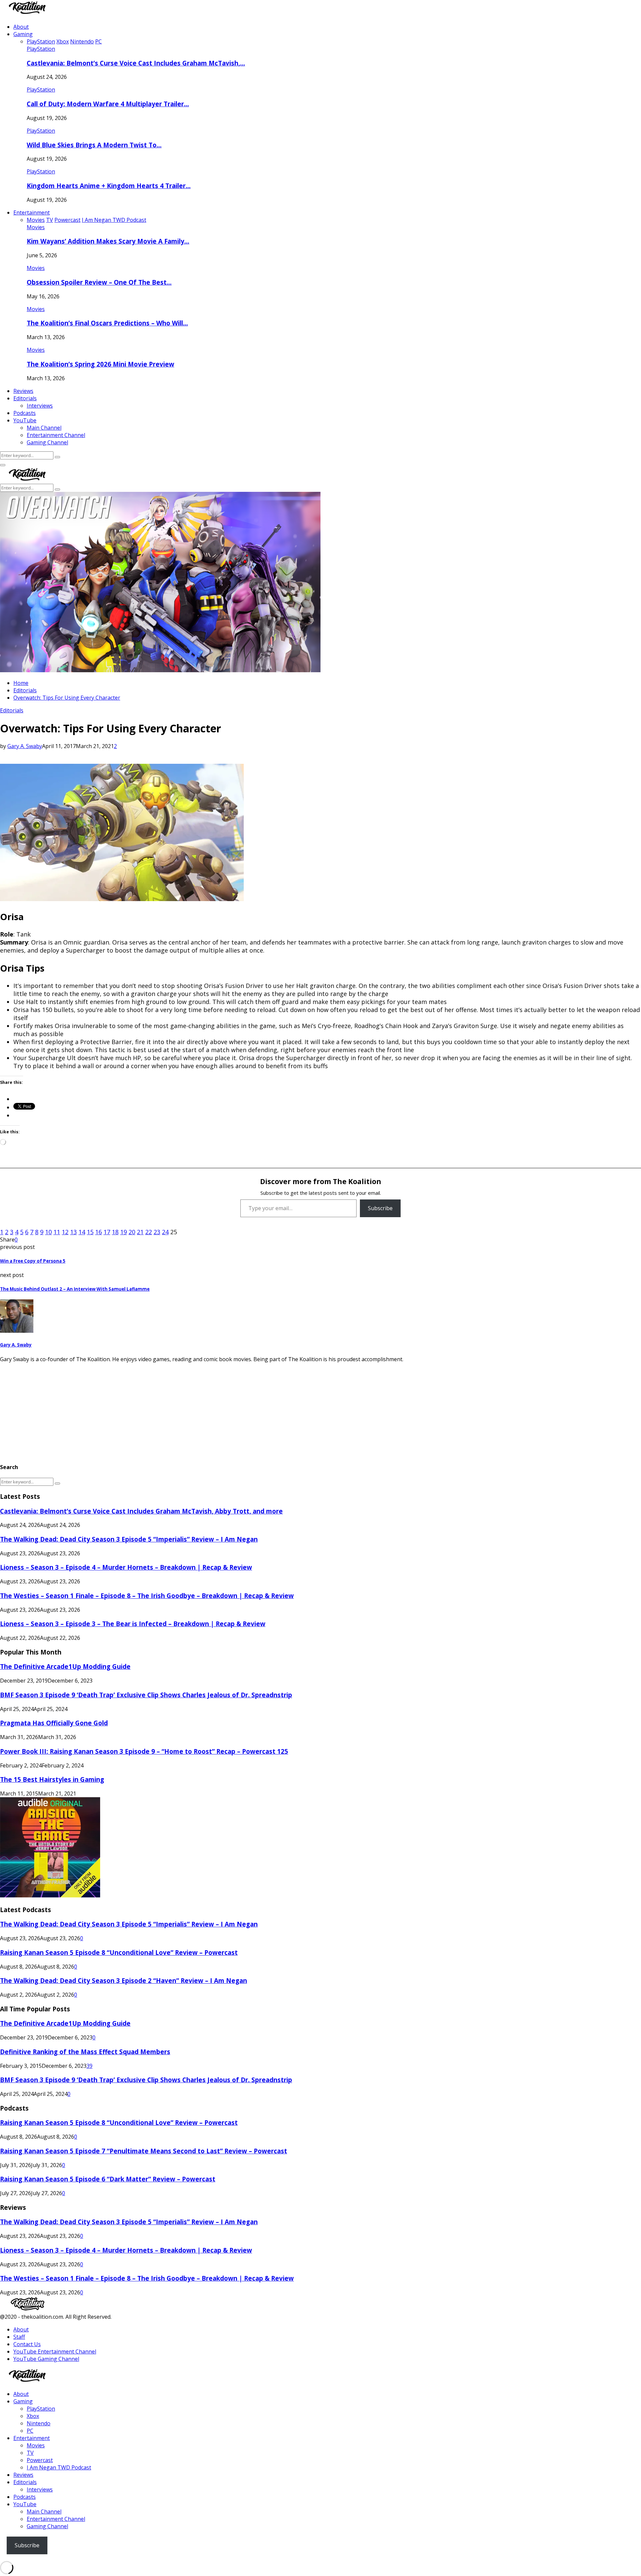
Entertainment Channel (56, 435)
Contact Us (27, 2344)
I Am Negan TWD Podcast (59, 2467)
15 (90, 1232)
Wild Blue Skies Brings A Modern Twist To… (94, 145)
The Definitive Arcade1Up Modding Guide (65, 1666)
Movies (36, 227)
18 (115, 1232)
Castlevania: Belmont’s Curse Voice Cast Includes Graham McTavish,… (136, 63)
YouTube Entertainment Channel (55, 2351)
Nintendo (39, 2423)
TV (30, 2453)
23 (157, 1232)
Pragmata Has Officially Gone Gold (54, 1723)
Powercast (40, 2460)
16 (98, 1232)
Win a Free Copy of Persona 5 (33, 1261)
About (21, 27)
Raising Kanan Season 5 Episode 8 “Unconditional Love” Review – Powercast (119, 1952)
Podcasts (25, 413)
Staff (19, 2337)
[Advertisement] (200, 1410)
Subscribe (380, 1208)
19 (124, 1232)
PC (30, 2431)
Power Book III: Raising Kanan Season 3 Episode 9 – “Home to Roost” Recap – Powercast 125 (144, 1751)
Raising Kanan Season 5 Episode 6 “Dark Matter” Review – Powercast (108, 2179)
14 (82, 1232)
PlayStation (41, 49)
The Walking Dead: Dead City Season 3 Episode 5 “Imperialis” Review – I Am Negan (129, 1539)
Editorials (25, 398)
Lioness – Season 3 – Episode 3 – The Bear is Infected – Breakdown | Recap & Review (133, 1624)
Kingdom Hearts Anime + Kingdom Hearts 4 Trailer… (109, 186)
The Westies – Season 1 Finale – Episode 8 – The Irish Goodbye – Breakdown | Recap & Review (147, 1596)
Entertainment (32, 212)
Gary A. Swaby (25, 746)
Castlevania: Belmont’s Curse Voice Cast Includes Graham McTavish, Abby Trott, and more (141, 1511)
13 (73, 1232)
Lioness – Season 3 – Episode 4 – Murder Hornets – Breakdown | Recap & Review (126, 1567)
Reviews (23, 391)
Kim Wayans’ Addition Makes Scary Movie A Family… (108, 241)
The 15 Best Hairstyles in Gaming (52, 1779)
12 (65, 1232)
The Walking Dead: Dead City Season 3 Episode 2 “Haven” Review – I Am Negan (124, 1980)
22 (149, 1232)
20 (132, 1232)
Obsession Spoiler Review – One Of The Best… (99, 282)
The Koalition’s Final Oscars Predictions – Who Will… (107, 323)
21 (140, 1232)
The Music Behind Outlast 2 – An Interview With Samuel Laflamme (75, 1289)
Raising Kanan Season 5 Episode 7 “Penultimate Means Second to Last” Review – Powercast (144, 2151)
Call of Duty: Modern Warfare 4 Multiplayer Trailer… (108, 104)
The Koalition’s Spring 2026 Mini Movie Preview (100, 364)
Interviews (40, 406)
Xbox (33, 2416)
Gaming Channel (47, 442)
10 (48, 1232)
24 (165, 1232)
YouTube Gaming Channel (46, 2359)
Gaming (23, 34)
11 (57, 1232)
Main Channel (44, 428)
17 (107, 1232)
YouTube (25, 420)
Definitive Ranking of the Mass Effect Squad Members (85, 2052)
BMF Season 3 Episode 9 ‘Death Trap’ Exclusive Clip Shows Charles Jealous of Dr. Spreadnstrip (146, 1695)
